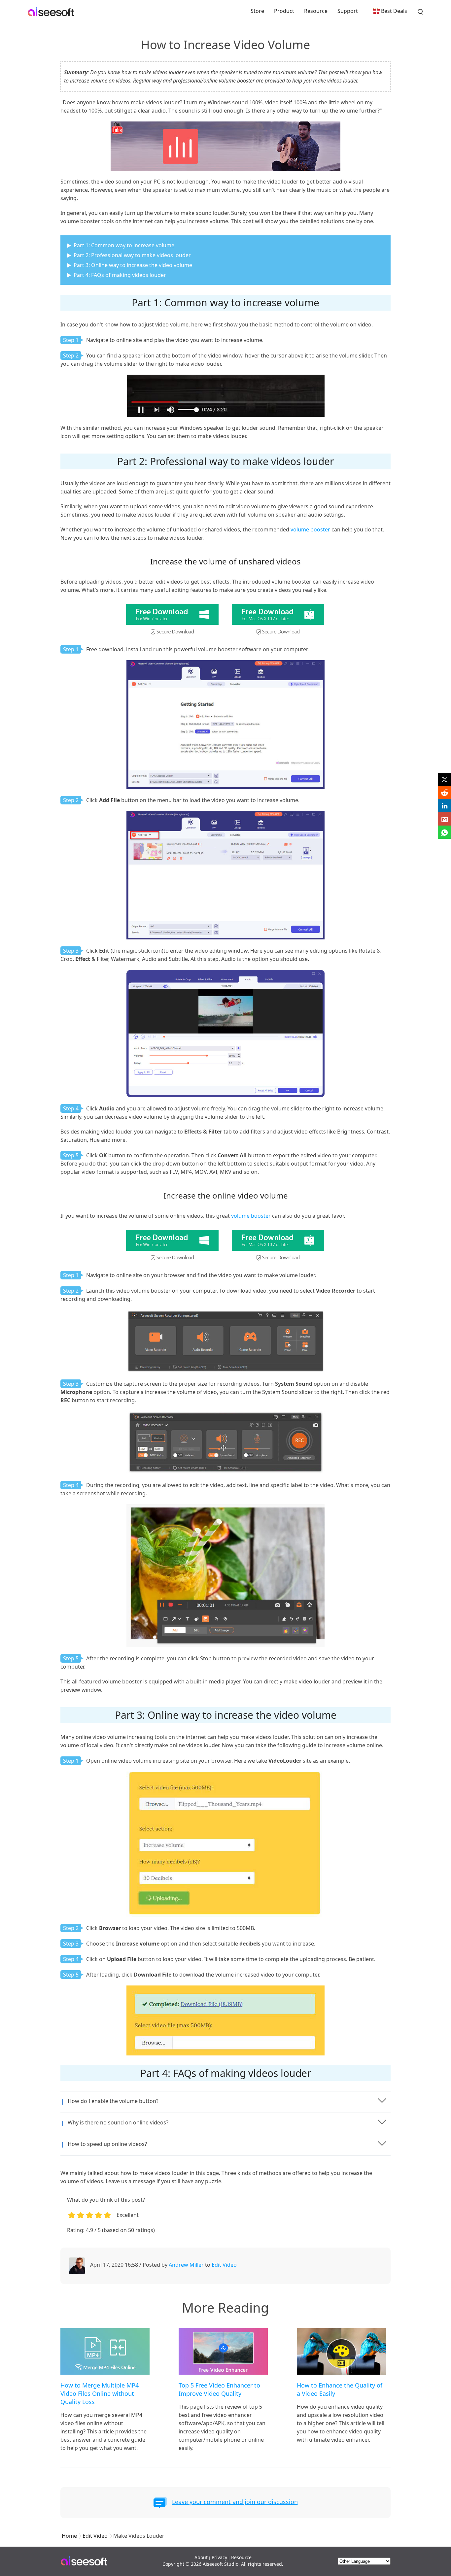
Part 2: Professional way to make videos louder (132, 255)
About (201, 2557)
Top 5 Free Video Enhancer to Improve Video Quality (219, 2389)
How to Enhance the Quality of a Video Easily (340, 2389)
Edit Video (224, 2265)
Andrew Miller (186, 2265)
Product (284, 11)
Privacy (219, 2557)
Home (69, 2536)
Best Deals (394, 11)
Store (257, 11)
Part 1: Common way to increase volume (124, 245)
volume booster (310, 529)
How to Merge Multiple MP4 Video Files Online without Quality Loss (100, 2393)
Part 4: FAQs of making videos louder (120, 275)
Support (348, 11)
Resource (316, 11)
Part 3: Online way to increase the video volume (133, 265)
